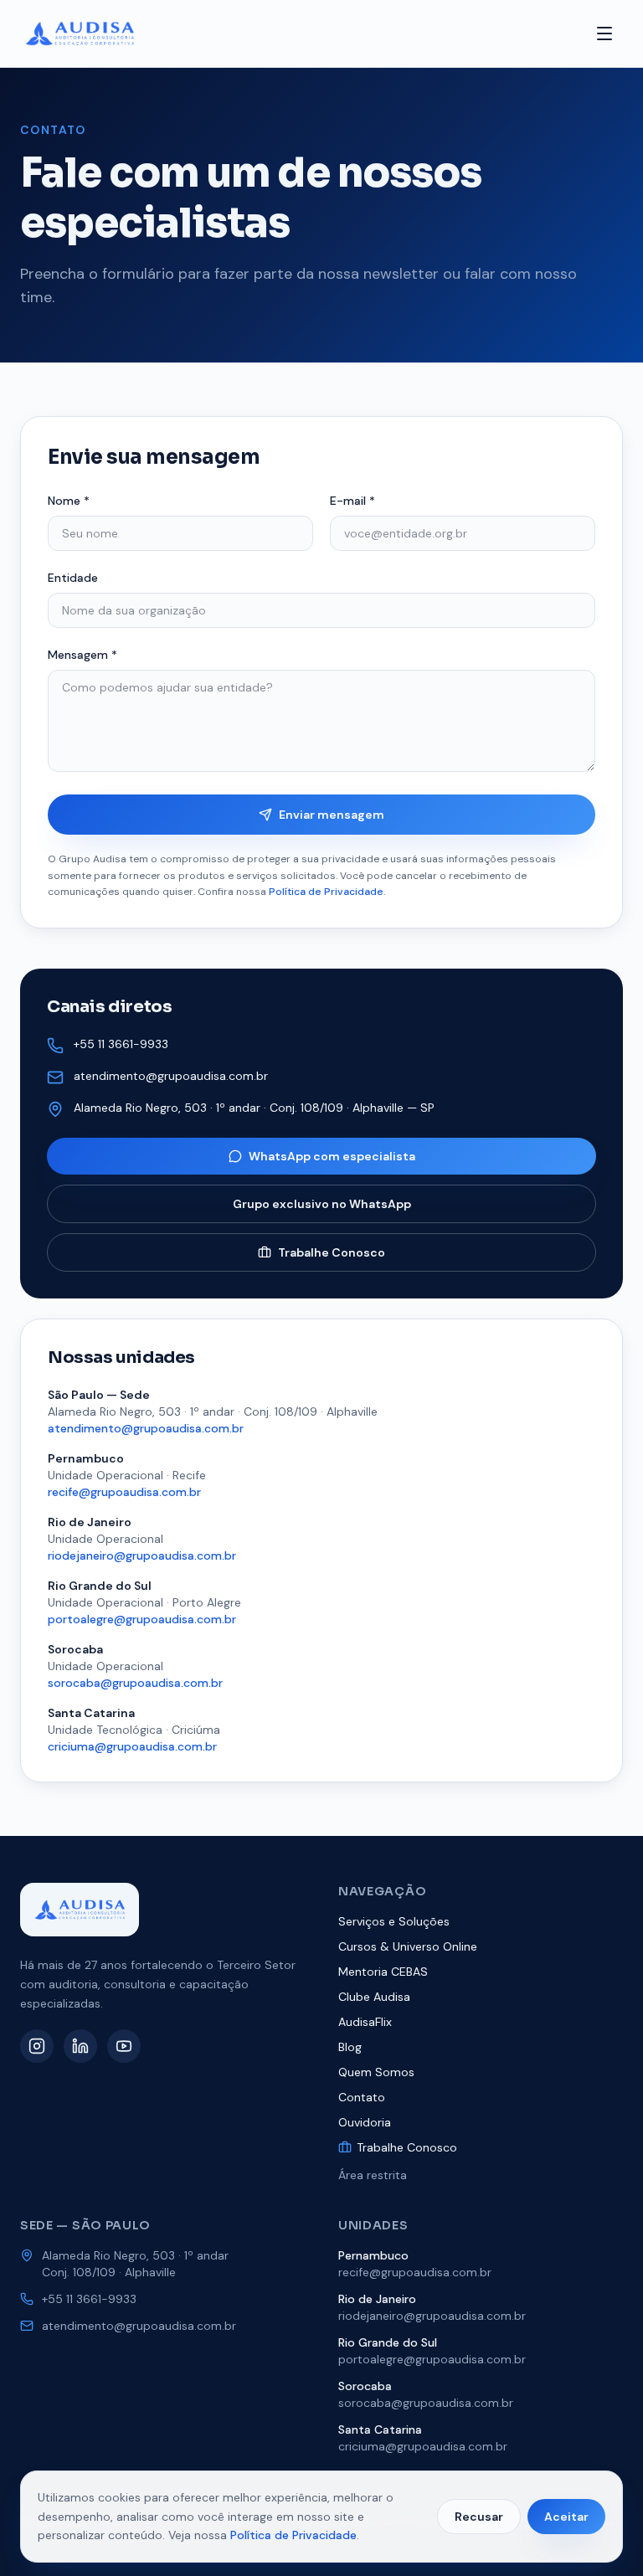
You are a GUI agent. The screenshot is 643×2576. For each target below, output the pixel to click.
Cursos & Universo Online (408, 1946)
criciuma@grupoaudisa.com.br (132, 1746)
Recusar (479, 2517)
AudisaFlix (365, 2022)
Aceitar (566, 2517)
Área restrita (373, 2175)
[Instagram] (37, 2046)
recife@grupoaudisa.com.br (124, 1492)
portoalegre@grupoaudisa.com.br (142, 1619)
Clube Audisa (374, 1997)
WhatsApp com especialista (332, 1156)
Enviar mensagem (332, 815)
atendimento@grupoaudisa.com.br (171, 1076)
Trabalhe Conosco (332, 1252)
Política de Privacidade (326, 892)
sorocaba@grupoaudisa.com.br (135, 1683)
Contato (362, 2097)
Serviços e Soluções (394, 1921)
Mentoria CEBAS (383, 1972)
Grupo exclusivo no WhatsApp (322, 1204)
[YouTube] (124, 2046)
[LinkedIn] (80, 2046)
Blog (350, 2047)
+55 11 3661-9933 (121, 1044)
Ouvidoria (365, 2122)
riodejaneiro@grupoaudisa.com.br (142, 1555)
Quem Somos (376, 2072)
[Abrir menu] (604, 33)
